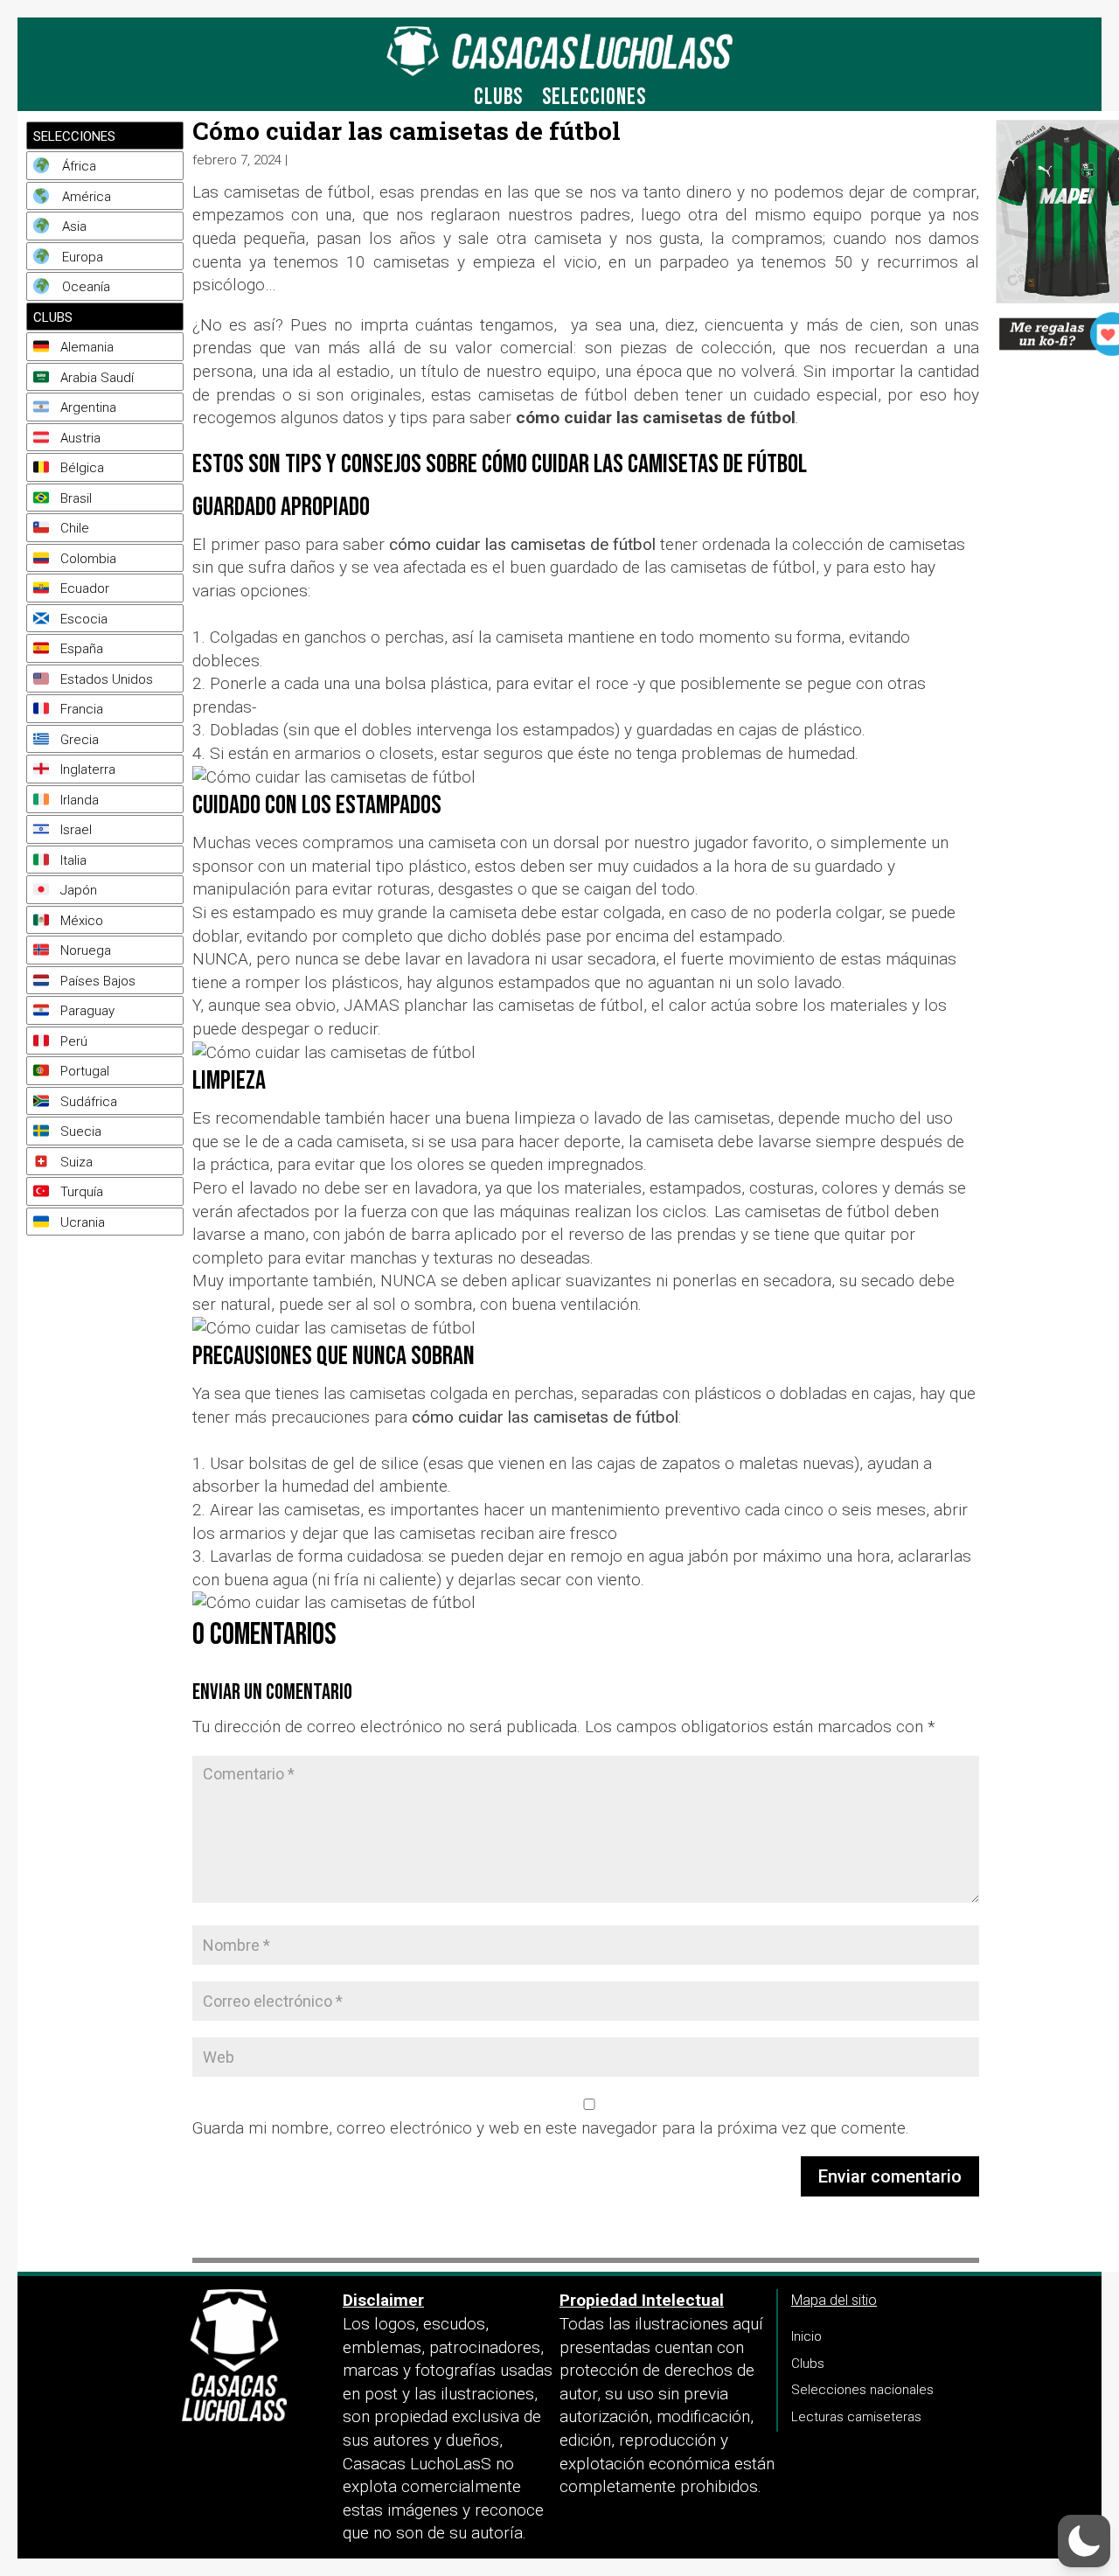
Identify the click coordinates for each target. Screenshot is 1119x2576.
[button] (1084, 2541)
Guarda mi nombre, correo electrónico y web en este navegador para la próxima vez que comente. (551, 2128)
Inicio (806, 2336)
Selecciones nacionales (862, 2390)
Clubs (498, 101)
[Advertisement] (101, 1456)
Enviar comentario (890, 2176)
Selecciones (594, 101)
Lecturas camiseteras (856, 2417)
